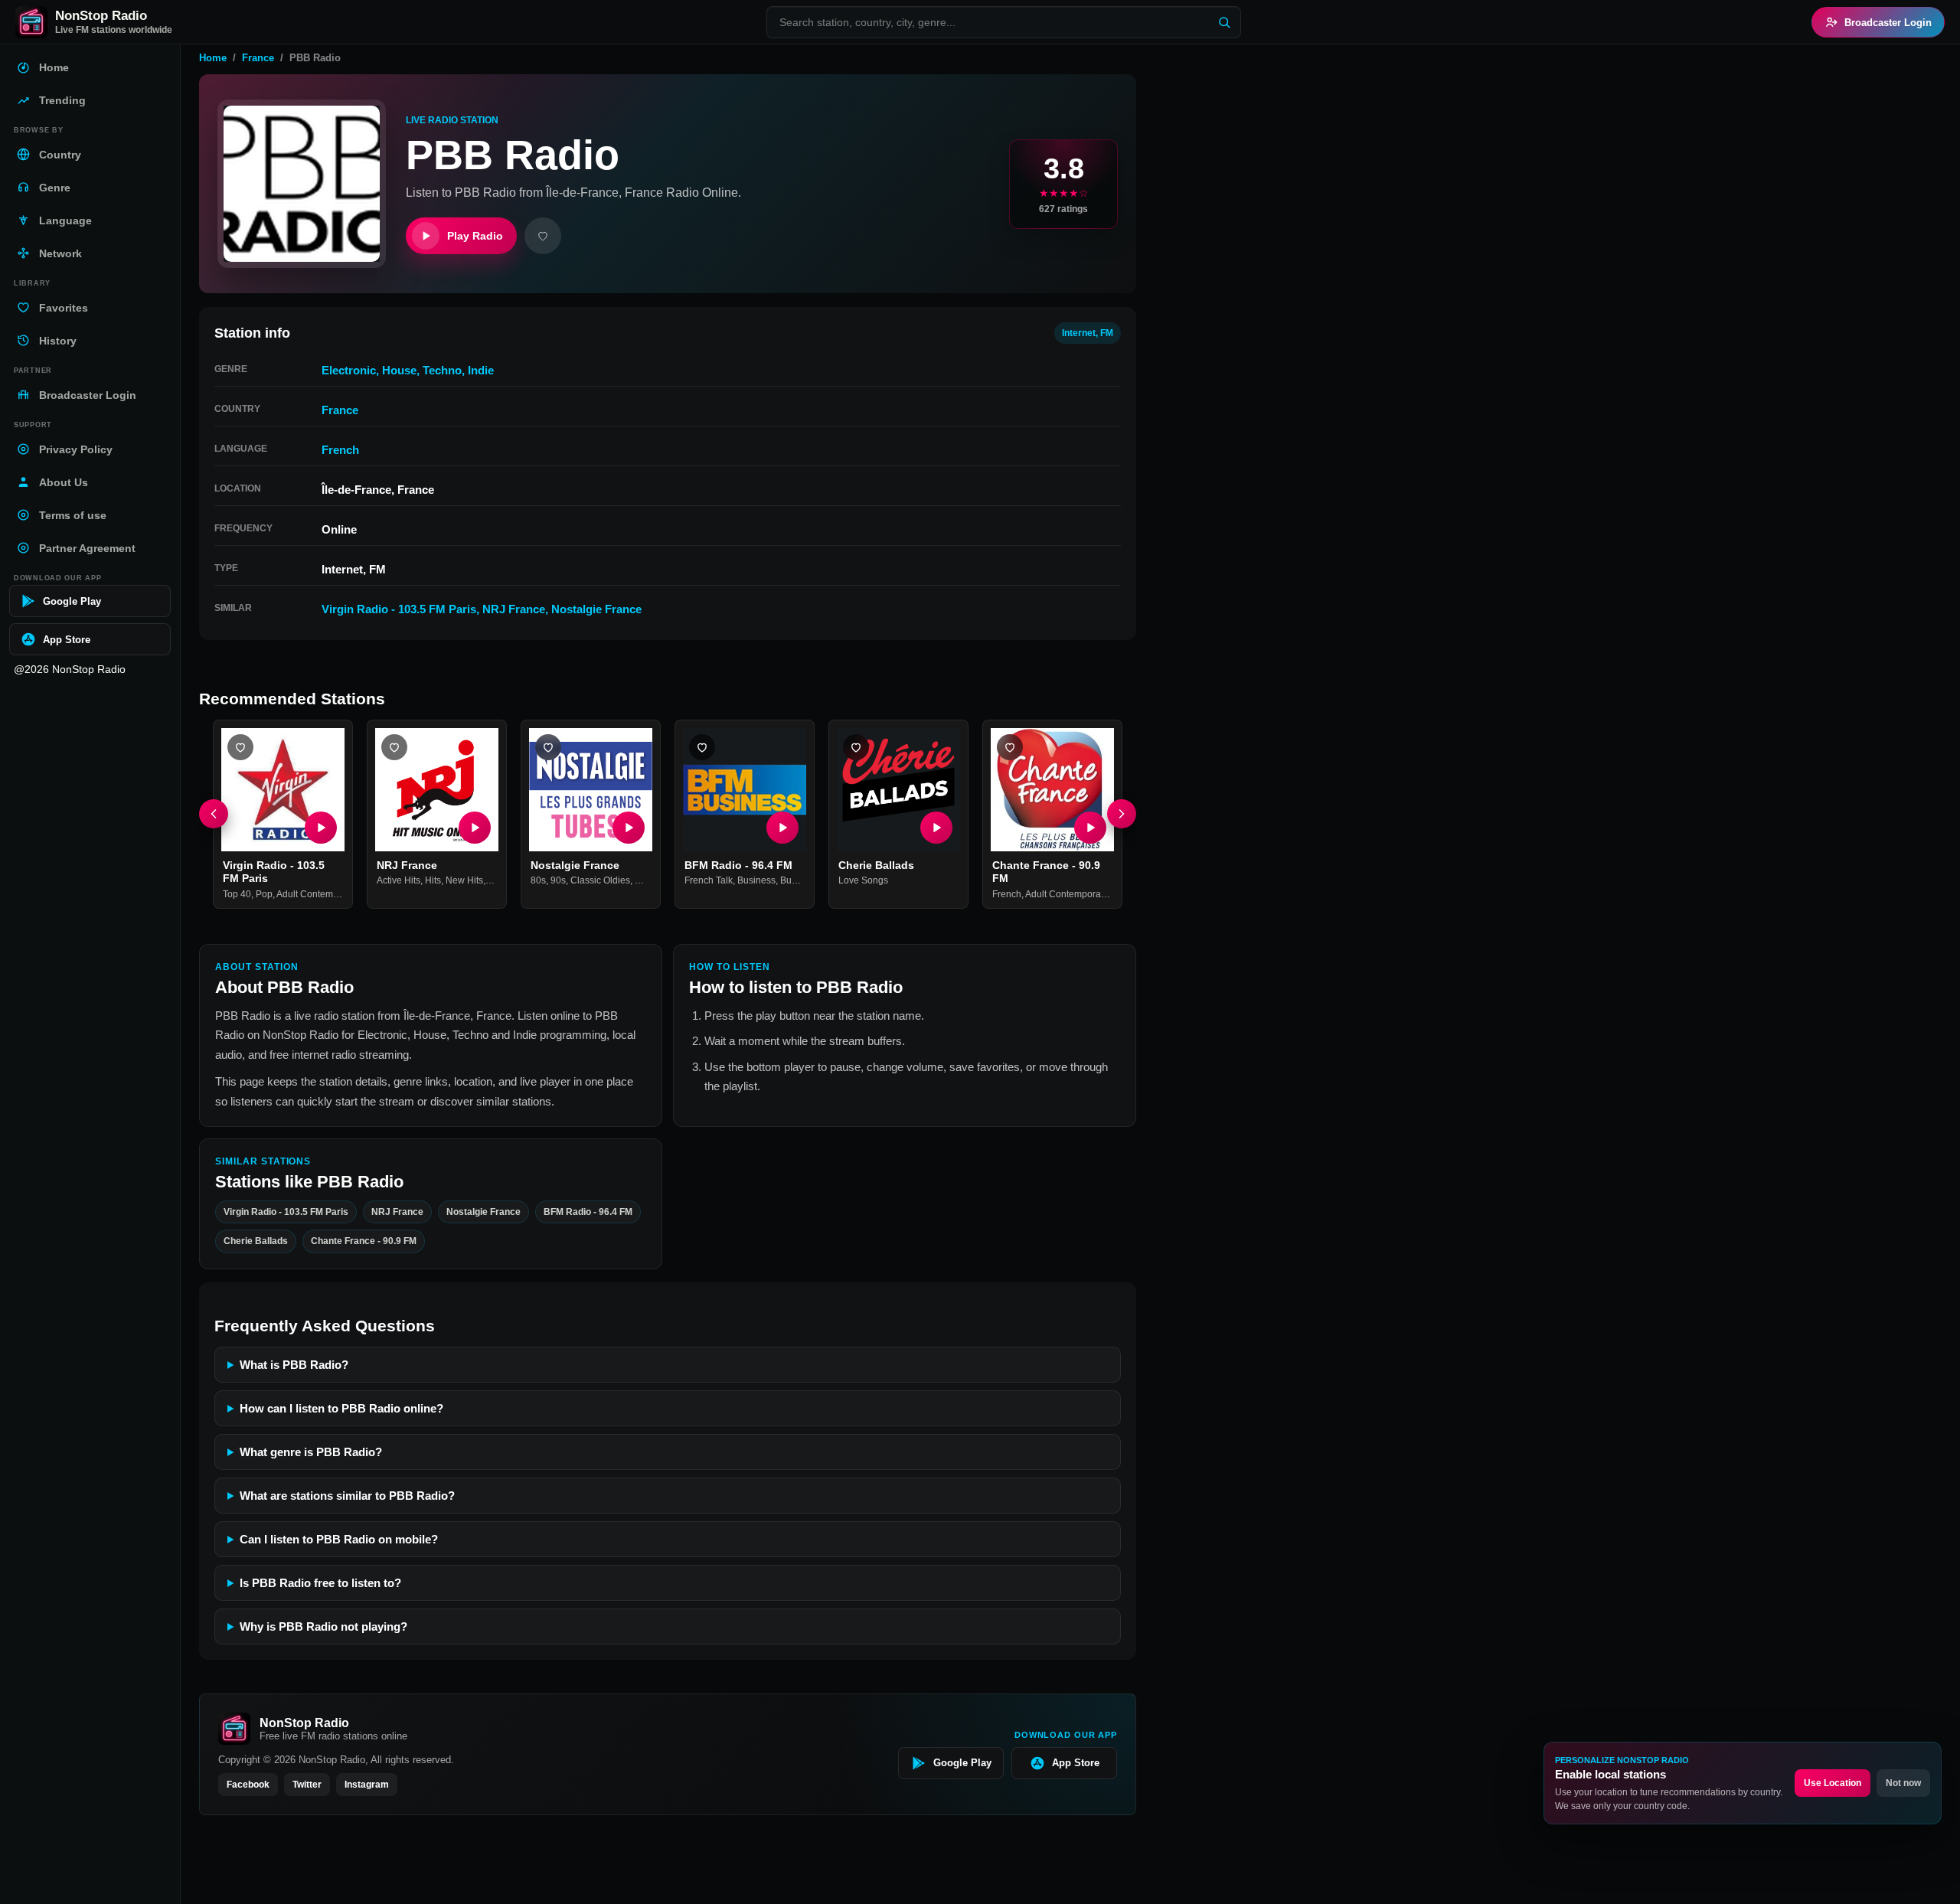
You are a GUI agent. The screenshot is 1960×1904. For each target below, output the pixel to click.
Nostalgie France (596, 609)
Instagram (367, 1785)
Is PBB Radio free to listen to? (320, 1583)
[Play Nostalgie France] (629, 828)
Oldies (648, 881)
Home (213, 58)
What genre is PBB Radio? (311, 1452)
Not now (1903, 1783)
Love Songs (863, 881)
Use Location (1833, 1783)
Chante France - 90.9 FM (364, 1241)
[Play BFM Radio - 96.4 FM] (782, 828)
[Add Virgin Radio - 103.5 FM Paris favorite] (240, 747)
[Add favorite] (543, 236)
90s (558, 881)
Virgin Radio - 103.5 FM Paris (399, 609)
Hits (433, 881)
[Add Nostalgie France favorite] (548, 747)
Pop (264, 894)
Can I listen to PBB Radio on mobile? (339, 1539)
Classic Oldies (600, 881)
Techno (442, 370)
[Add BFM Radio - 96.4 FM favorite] (702, 747)
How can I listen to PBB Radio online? (341, 1408)
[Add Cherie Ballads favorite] (856, 747)
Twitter (307, 1785)
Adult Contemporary (318, 894)
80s (538, 881)
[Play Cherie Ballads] (936, 828)
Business (756, 881)
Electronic (349, 370)
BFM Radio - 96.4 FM (738, 865)
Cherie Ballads (876, 865)
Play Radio (475, 236)
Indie (481, 370)
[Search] (1224, 22)
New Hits (464, 881)
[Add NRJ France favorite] (394, 747)
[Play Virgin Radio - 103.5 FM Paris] (321, 828)
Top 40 (237, 894)
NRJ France (514, 609)
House (399, 370)
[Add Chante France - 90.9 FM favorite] (1010, 747)
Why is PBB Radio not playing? (323, 1626)
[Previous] (214, 815)
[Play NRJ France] (475, 828)
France (258, 58)
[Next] (1122, 815)
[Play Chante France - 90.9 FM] (1090, 828)
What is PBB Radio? (294, 1365)
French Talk (709, 881)
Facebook (248, 1785)
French (340, 450)
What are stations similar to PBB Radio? (347, 1496)
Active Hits (399, 881)
